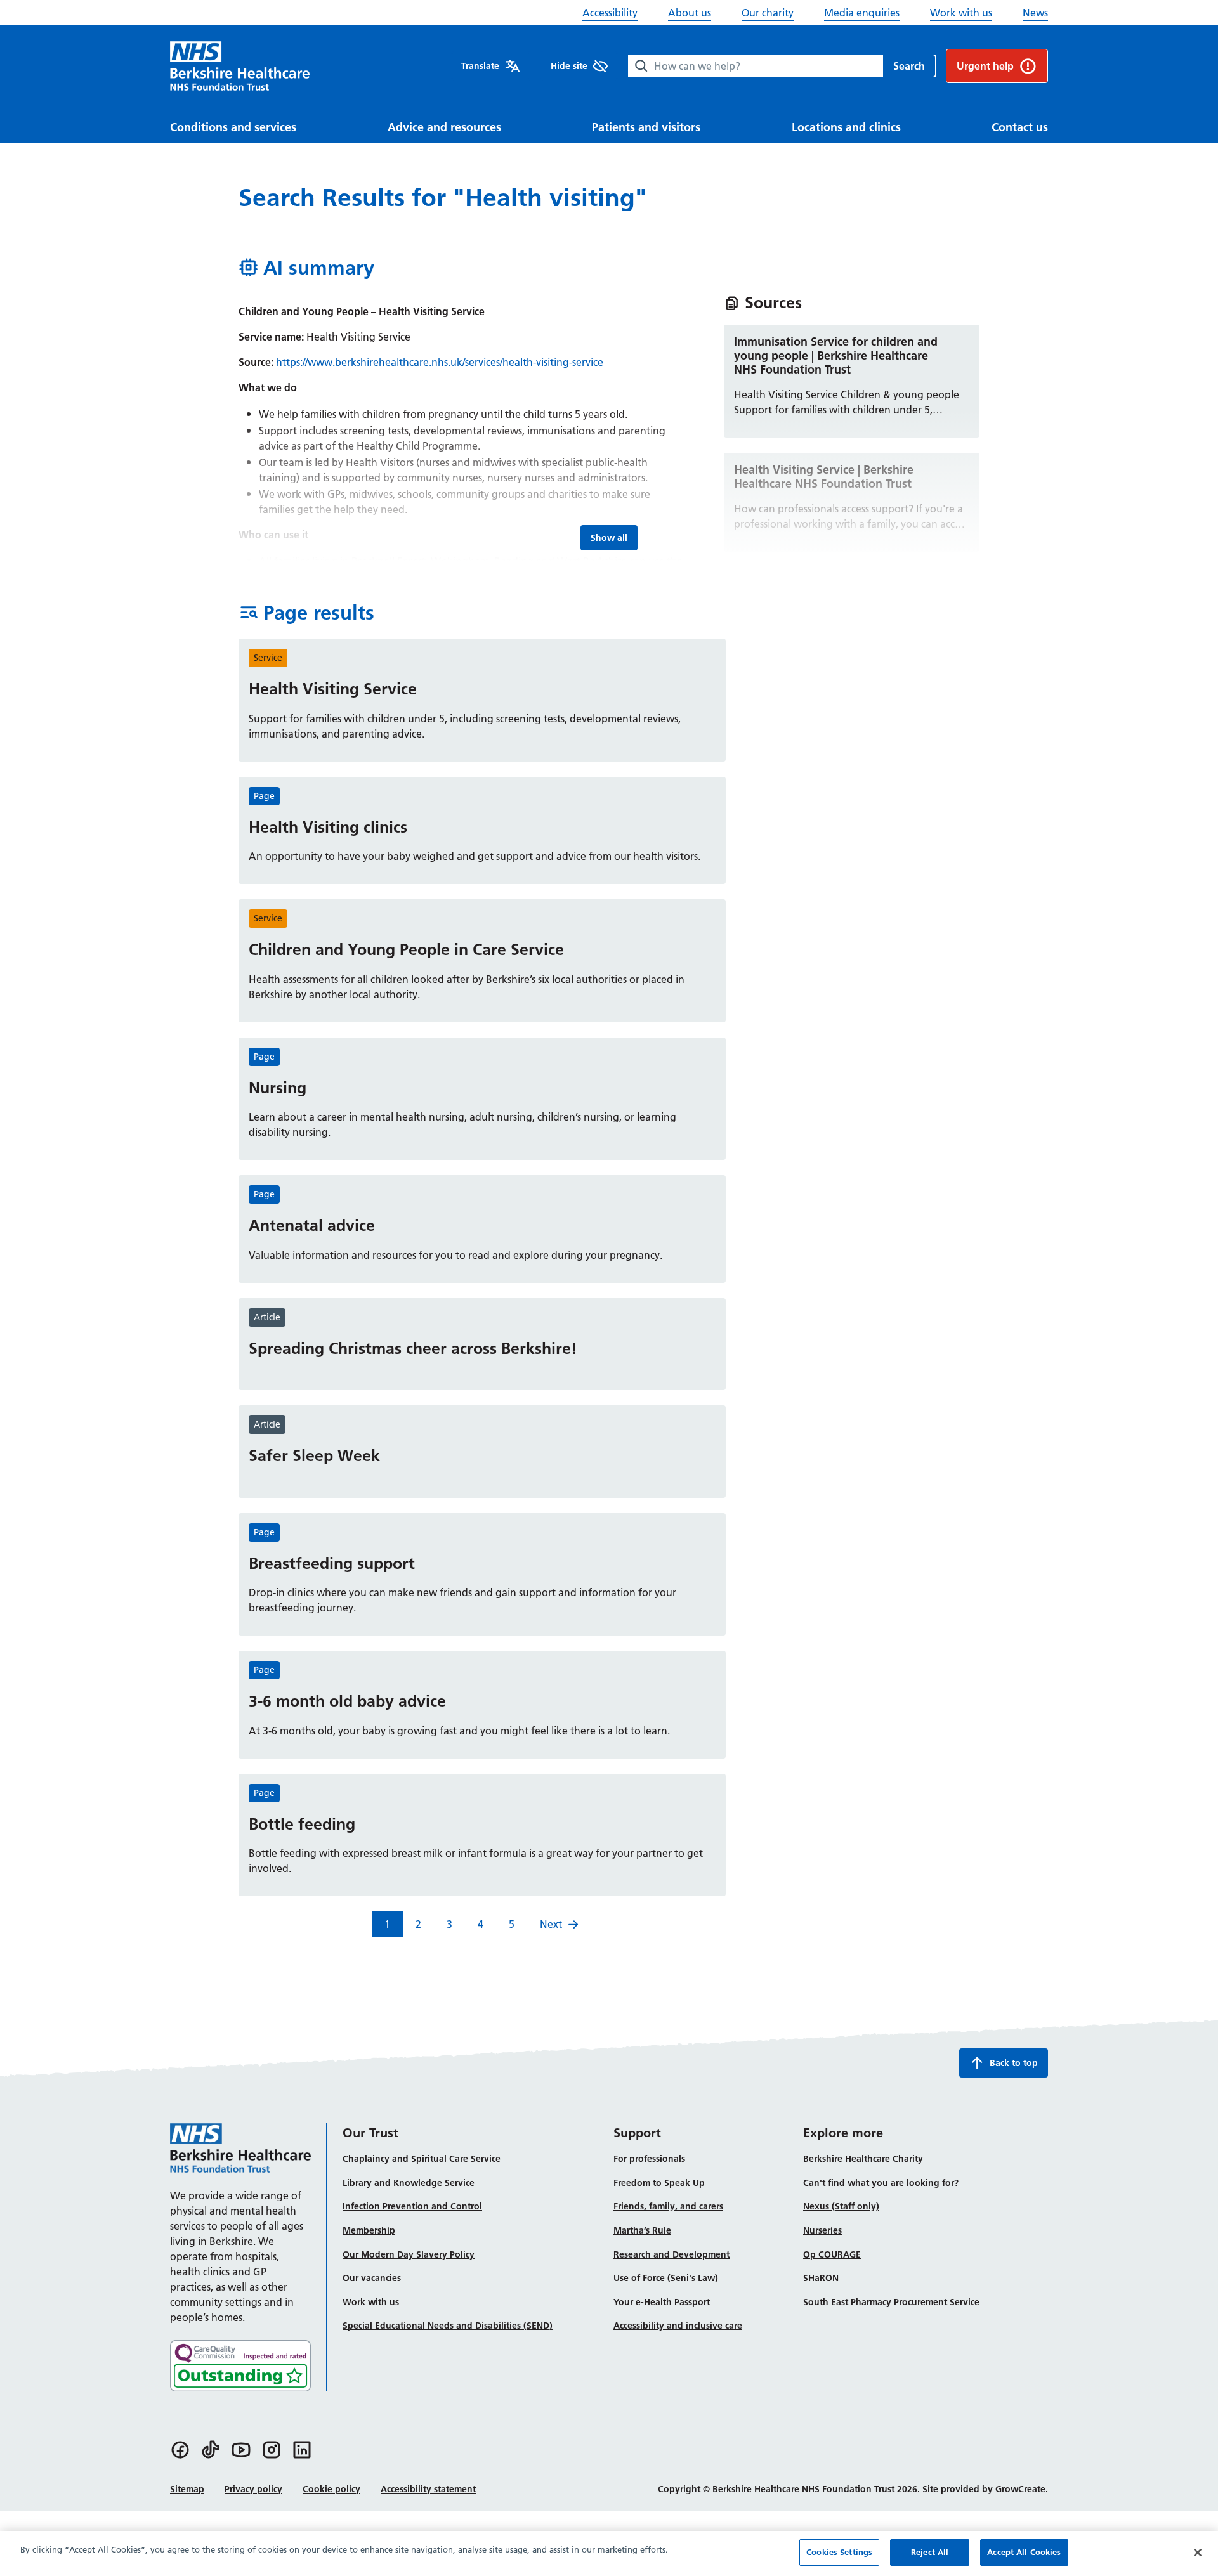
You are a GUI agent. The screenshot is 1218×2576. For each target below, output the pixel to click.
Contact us (1020, 127)
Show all (614, 537)
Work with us (961, 13)
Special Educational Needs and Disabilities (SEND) (448, 2326)
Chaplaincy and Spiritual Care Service (422, 2159)
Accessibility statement (428, 2489)
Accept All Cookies (1024, 2552)
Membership (369, 2230)
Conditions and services (233, 127)
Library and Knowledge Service (409, 2183)
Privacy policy (253, 2489)
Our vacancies (372, 2278)
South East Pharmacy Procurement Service (891, 2302)
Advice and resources (444, 127)
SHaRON (821, 2278)
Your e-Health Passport (662, 2302)
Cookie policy (331, 2489)
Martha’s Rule (642, 2230)
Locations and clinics (846, 127)
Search (909, 66)
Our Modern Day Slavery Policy (409, 2254)
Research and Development (671, 2254)
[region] (609, 2553)
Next (551, 1924)
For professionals (649, 2159)
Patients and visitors (646, 127)
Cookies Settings (839, 2552)
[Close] (1198, 2553)
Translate (480, 66)
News (1035, 13)
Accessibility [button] (610, 13)
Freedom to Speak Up (659, 2183)
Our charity (768, 13)
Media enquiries (862, 13)
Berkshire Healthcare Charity (863, 2159)
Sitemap (187, 2489)
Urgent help (985, 66)
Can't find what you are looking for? (881, 2183)
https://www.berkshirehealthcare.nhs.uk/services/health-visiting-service (440, 362)
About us (690, 13)
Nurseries (822, 2230)
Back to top (1014, 2063)
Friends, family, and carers (668, 2206)
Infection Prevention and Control (412, 2206)
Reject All (930, 2552)
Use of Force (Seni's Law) (666, 2278)
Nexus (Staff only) (841, 2206)
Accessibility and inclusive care (678, 2326)
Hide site (569, 66)
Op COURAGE (832, 2254)
